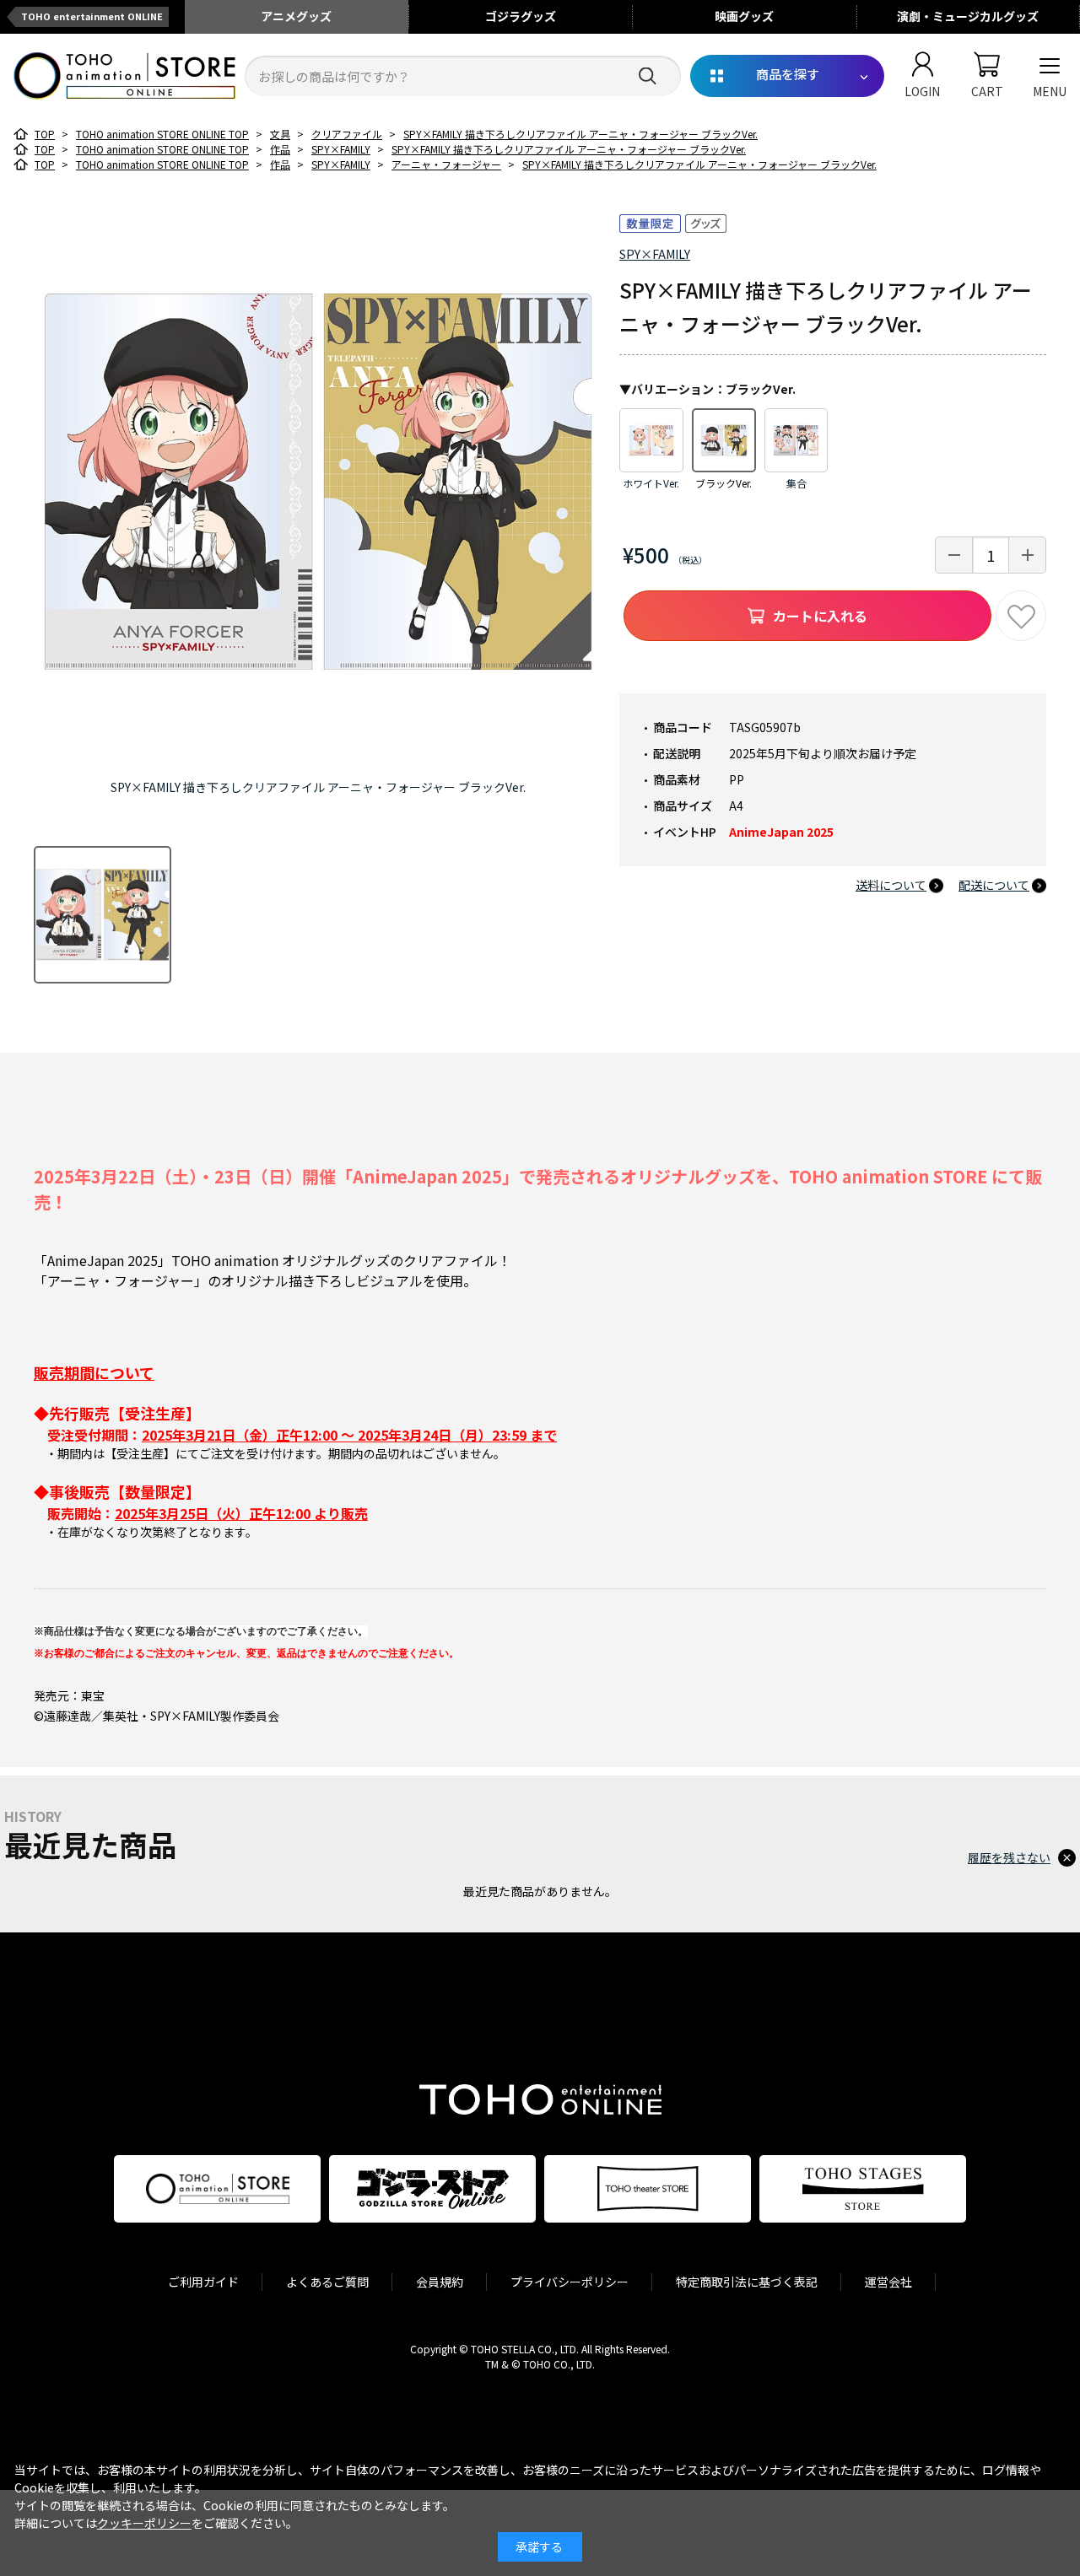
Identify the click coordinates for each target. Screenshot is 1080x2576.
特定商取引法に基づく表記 (747, 2282)
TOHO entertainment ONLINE (92, 16)
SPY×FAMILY (655, 254)
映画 (744, 16)
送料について (891, 885)
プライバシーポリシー (570, 2282)
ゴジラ (521, 16)
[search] (648, 76)
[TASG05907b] (103, 915)
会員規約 (440, 2282)
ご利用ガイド (203, 2282)
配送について (994, 885)
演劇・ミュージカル (968, 16)
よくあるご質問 (327, 2282)
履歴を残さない (1009, 1857)
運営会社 (888, 2282)
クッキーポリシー (144, 2523)
